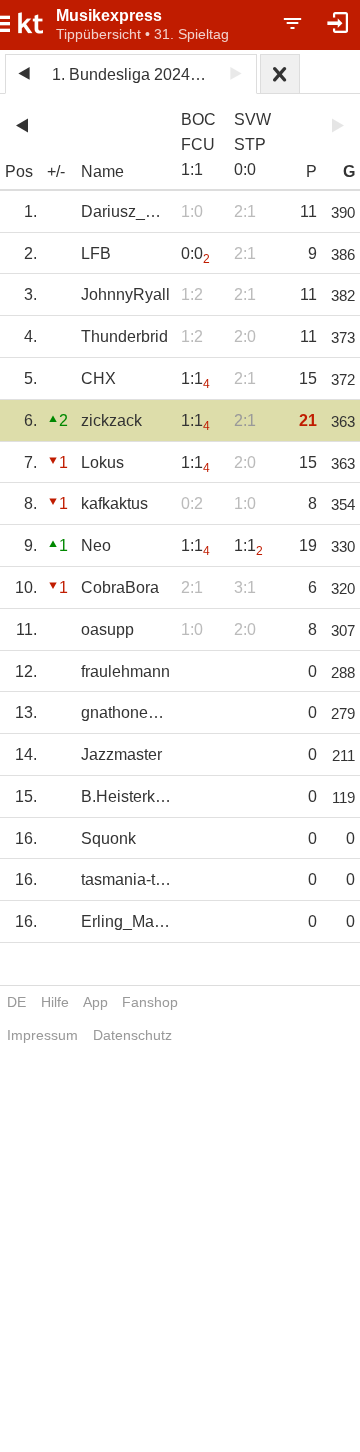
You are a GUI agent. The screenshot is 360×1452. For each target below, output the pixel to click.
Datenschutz (132, 1035)
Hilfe (55, 1002)
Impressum (42, 1035)
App (95, 1002)
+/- (56, 171)
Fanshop (150, 1002)
